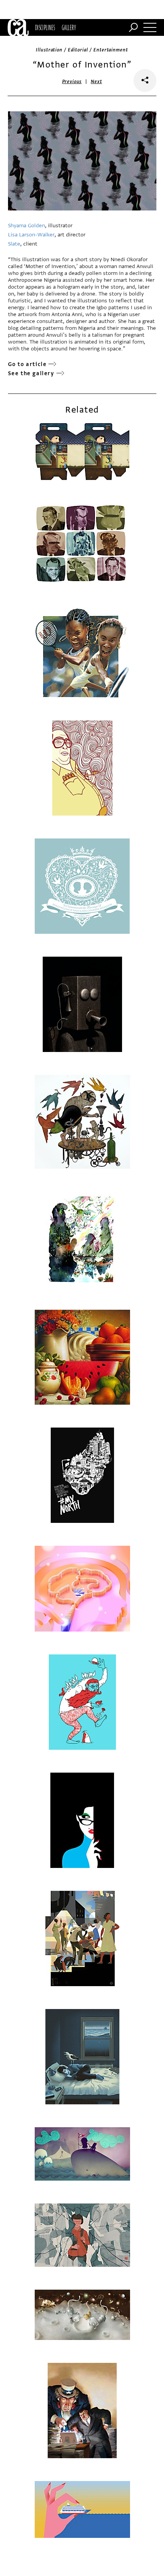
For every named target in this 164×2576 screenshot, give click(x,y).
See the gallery (31, 373)
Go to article (27, 364)
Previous (72, 82)
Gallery (69, 27)
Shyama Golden (27, 226)
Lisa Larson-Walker (31, 235)
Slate (14, 244)
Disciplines (45, 27)
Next (96, 82)
